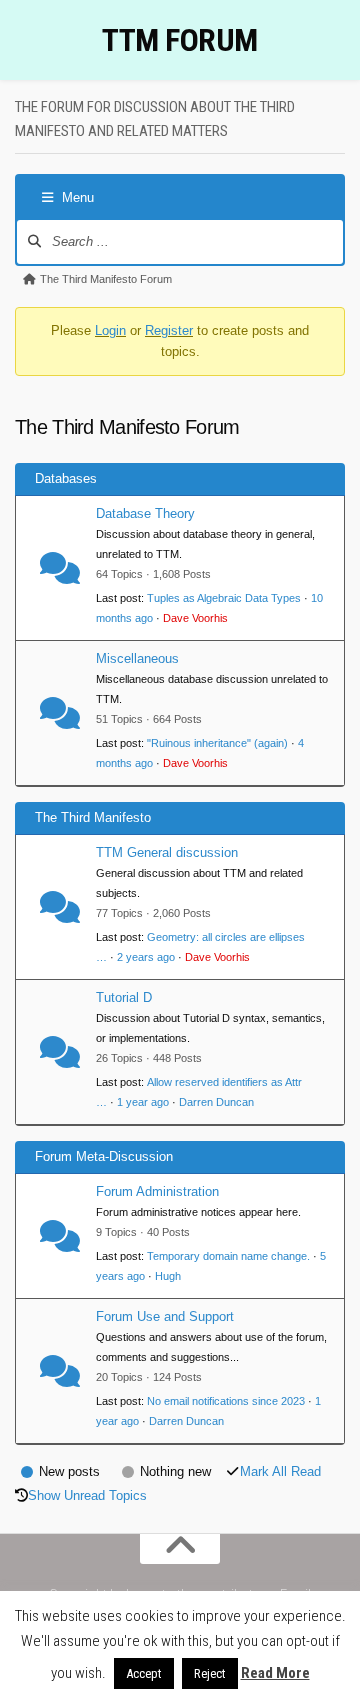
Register (169, 330)
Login (110, 330)
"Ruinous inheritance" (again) (217, 743)
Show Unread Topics (87, 1495)
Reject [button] (210, 1673)
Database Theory (145, 513)
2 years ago (146, 957)
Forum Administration (157, 1191)
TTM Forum (180, 40)
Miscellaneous (137, 658)
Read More (275, 1673)
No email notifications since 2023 (226, 1401)
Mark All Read (280, 1471)
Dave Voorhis (195, 618)
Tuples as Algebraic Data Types (224, 598)
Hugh (168, 1276)
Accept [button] (144, 1673)
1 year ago (143, 1102)
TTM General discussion (167, 852)
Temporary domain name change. (228, 1256)
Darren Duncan (216, 1102)
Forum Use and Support (165, 1316)
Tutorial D (124, 997)
